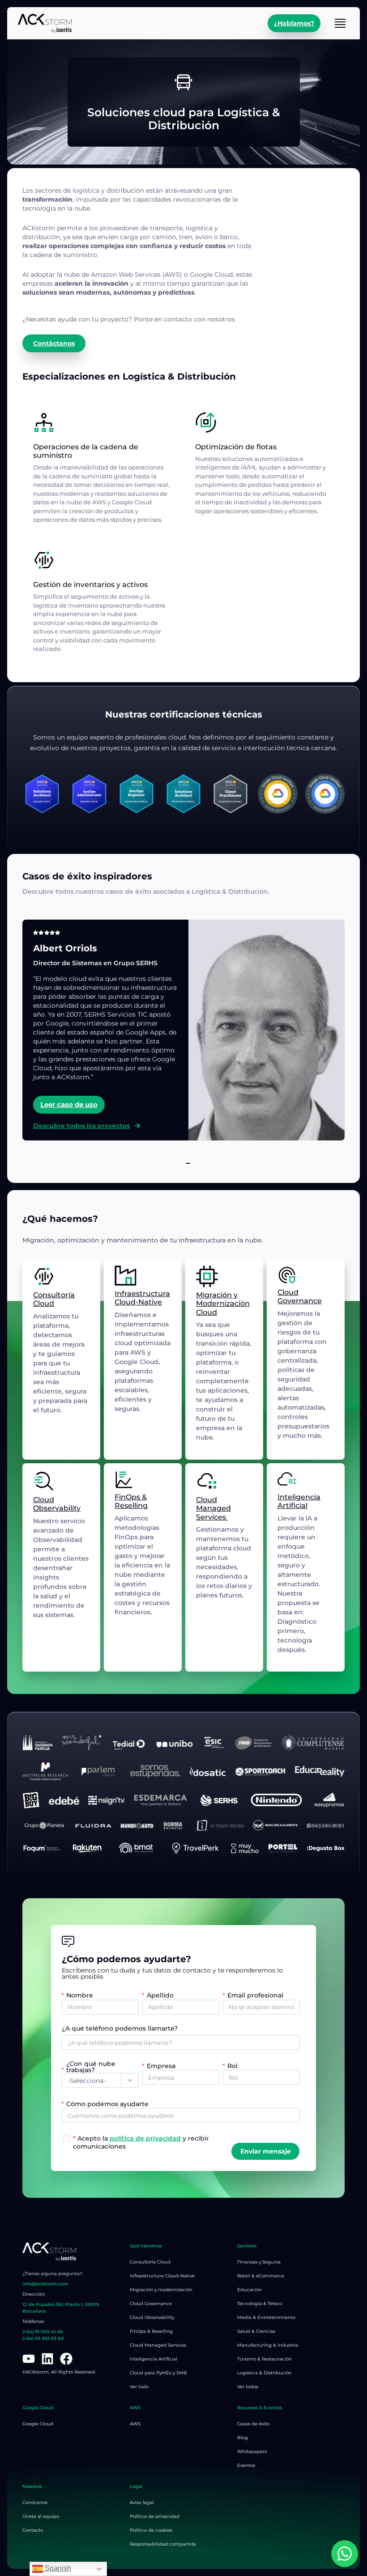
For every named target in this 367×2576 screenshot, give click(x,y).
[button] (179, 1163)
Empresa (161, 2065)
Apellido (160, 1995)
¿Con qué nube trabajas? (91, 2067)
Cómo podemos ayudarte (107, 2103)
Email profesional (255, 1995)
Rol (233, 2065)
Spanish (57, 2568)
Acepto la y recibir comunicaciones (141, 2142)
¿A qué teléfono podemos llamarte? (120, 2029)
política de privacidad (145, 2138)
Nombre (80, 1995)
